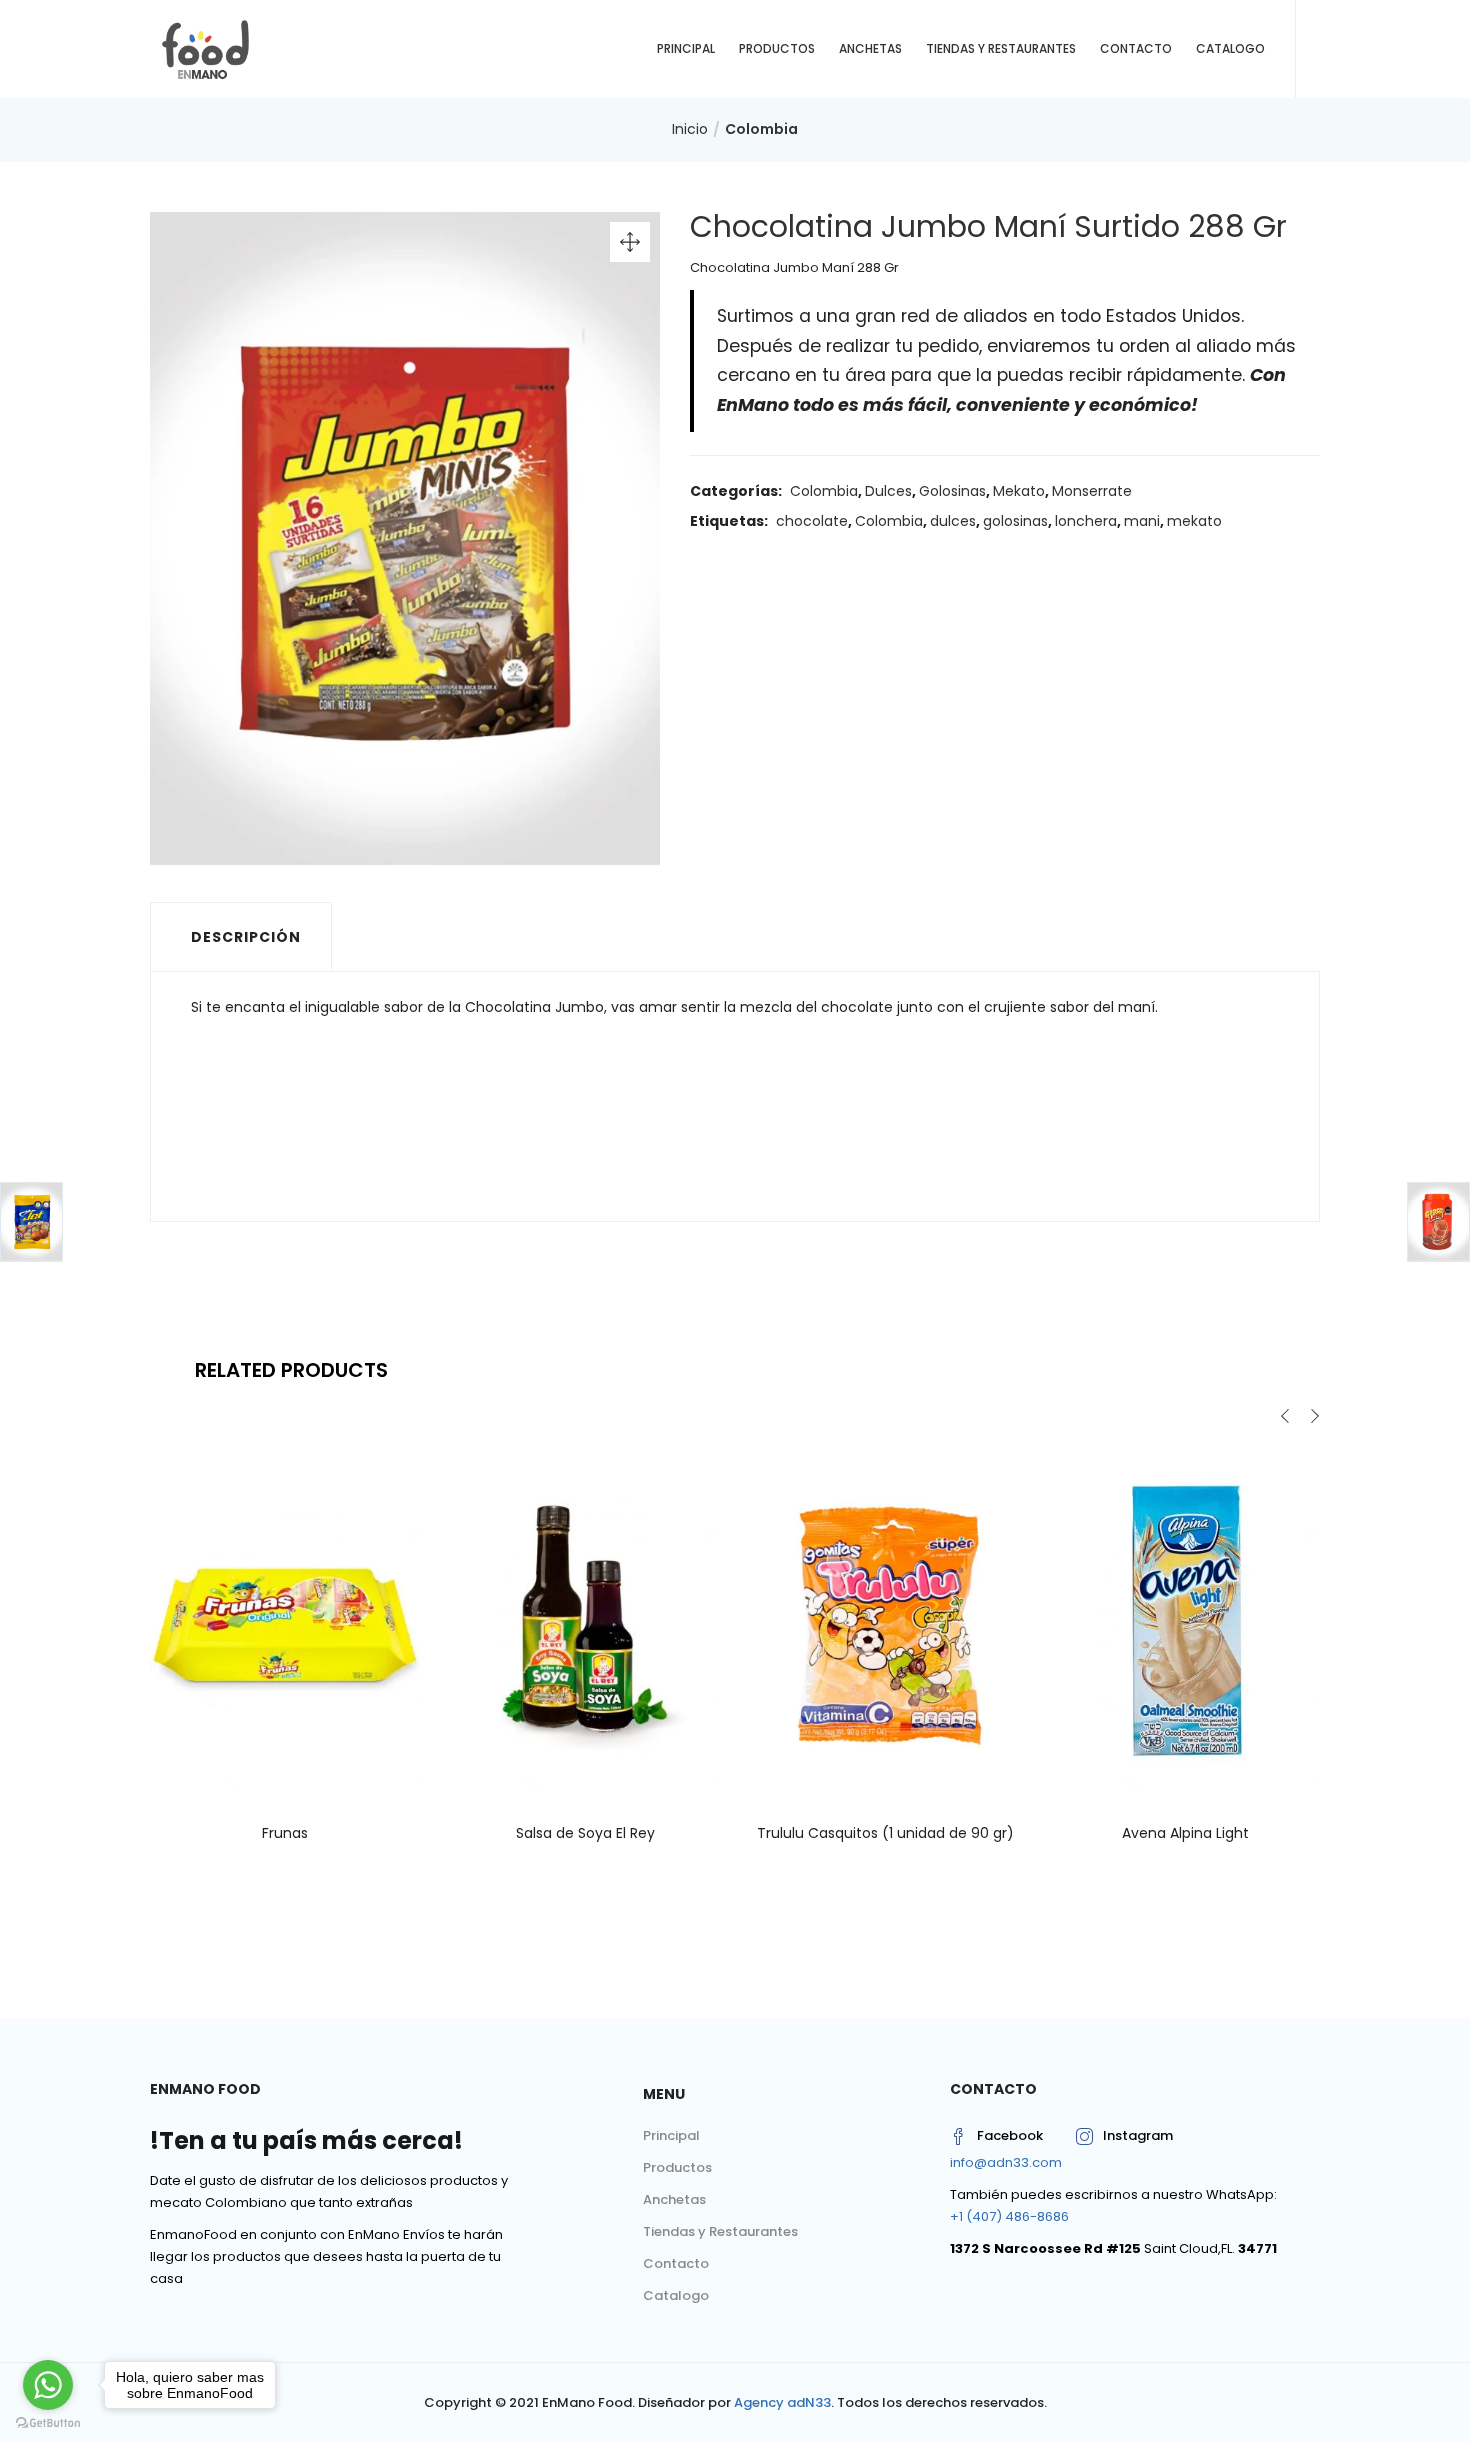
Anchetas (870, 48)
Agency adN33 (782, 2402)
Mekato (1019, 491)
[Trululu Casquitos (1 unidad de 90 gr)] (885, 1622)
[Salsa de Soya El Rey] (585, 1622)
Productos (777, 48)
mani (1142, 521)
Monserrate (1092, 491)
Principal (686, 48)
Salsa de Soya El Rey (585, 1833)
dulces (953, 521)
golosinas (1015, 521)
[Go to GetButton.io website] (48, 2423)
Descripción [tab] (246, 937)
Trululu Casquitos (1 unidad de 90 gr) (885, 1833)
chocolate (812, 521)
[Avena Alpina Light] (1185, 1622)
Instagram (1138, 2135)
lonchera (1086, 521)
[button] (630, 242)
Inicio (690, 129)
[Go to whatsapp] (48, 2385)
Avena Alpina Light (1185, 1833)
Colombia (761, 129)
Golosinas (952, 491)
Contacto (1136, 48)
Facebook (1010, 2135)
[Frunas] (285, 1622)
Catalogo (1230, 48)
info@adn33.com (1006, 2162)
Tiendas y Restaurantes (1001, 48)
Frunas (285, 1833)
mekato (1194, 521)
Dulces (888, 491)
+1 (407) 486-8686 (1009, 2216)
